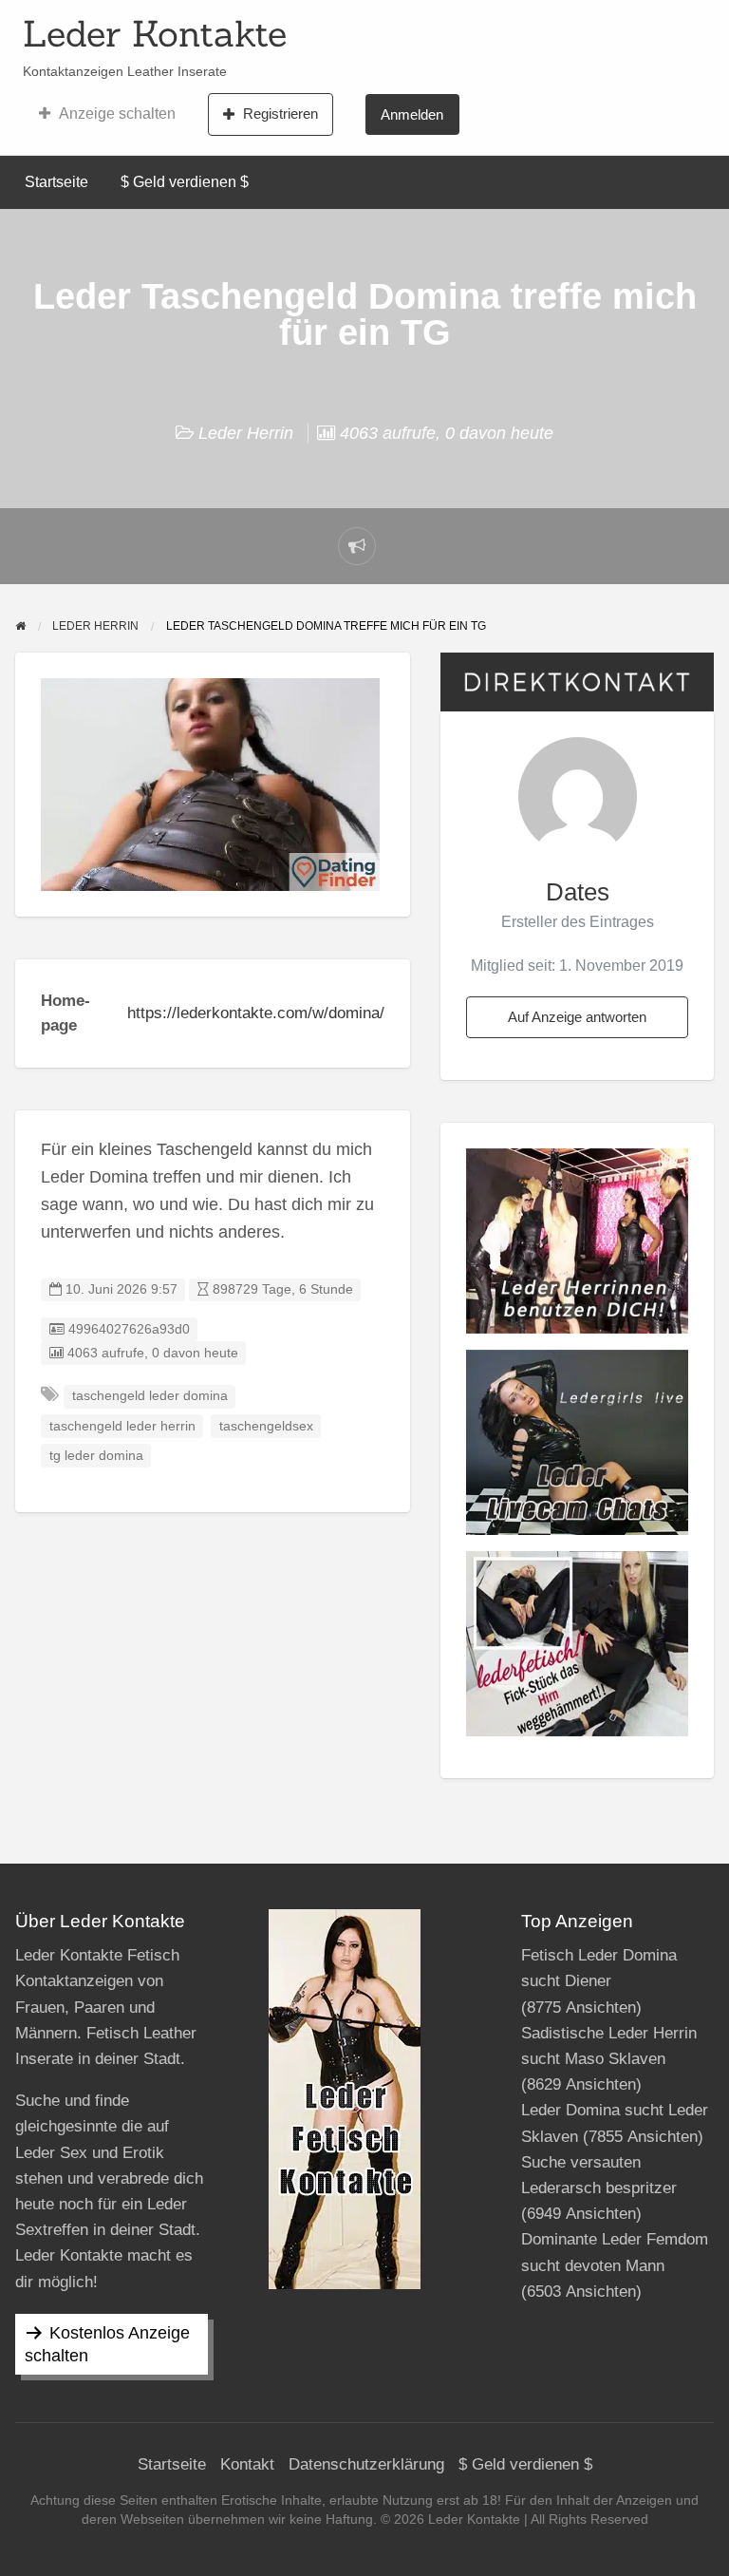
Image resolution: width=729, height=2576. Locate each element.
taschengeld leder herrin (122, 1426)
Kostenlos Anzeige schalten (107, 2344)
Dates (578, 892)
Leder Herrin (246, 433)
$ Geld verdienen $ (185, 182)
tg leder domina (96, 1456)
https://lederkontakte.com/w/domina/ (256, 1013)
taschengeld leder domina (150, 1396)
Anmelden (412, 114)
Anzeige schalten (117, 114)
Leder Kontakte (155, 33)
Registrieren (280, 114)
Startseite (56, 182)
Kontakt (247, 2464)
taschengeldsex (266, 1426)
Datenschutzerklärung (366, 2464)
